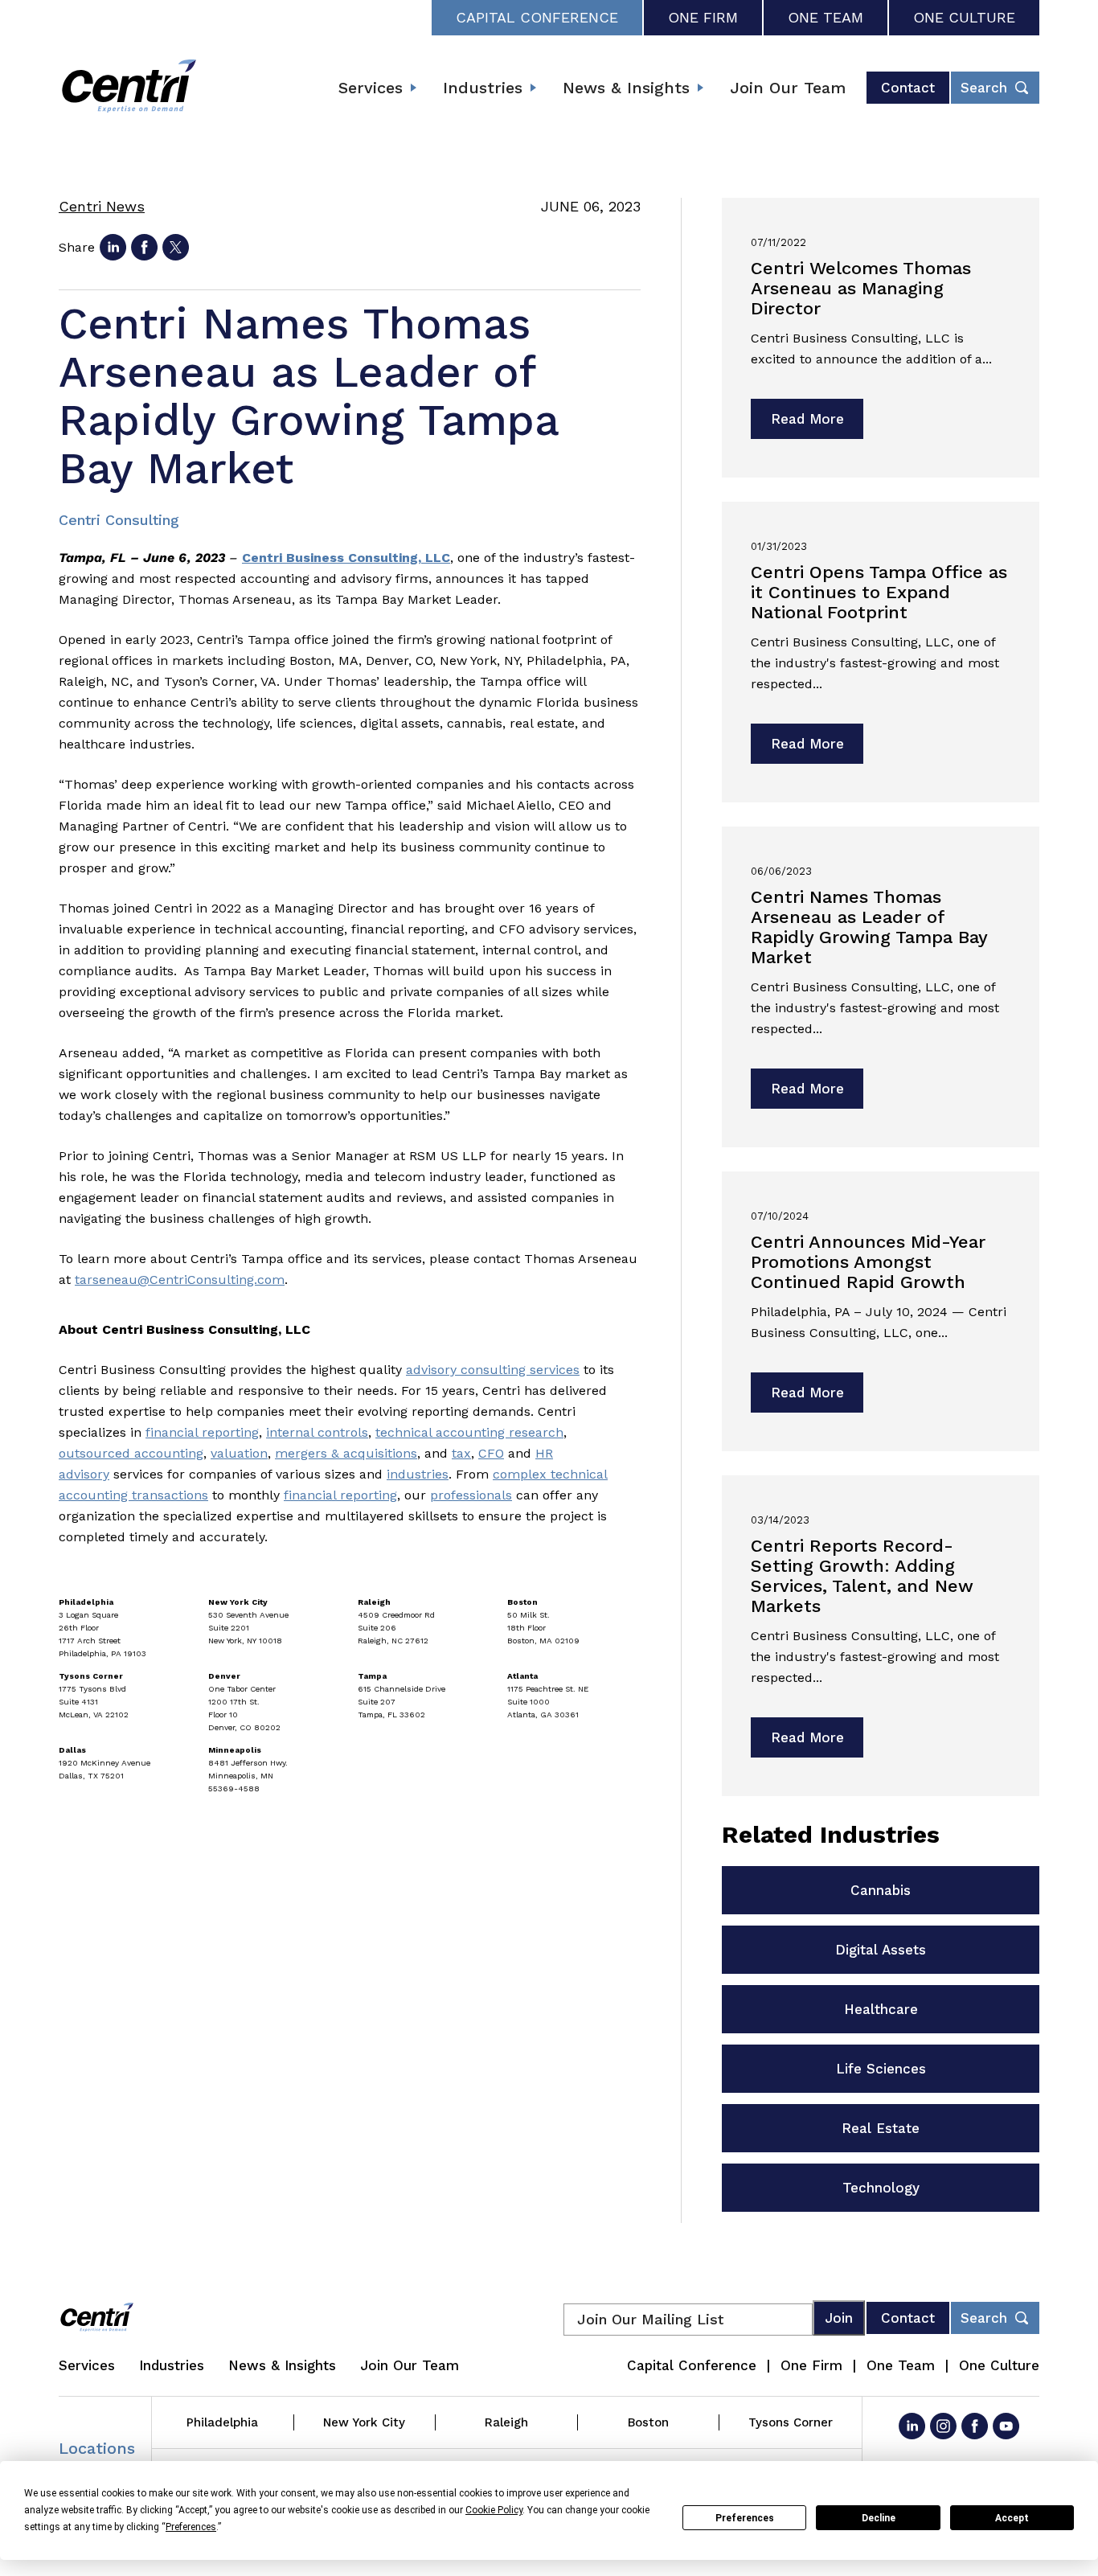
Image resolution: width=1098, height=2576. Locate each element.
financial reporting (202, 1432)
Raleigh (506, 2422)
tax (461, 1453)
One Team (826, 17)
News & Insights (626, 88)
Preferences (745, 2518)
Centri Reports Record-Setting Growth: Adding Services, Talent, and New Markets (862, 1576)
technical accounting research (469, 1432)
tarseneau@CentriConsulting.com (180, 1280)
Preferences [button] (191, 2527)
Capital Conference (537, 17)
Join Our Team (788, 88)
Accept (1012, 2518)
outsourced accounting (131, 1453)
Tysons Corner (791, 2422)
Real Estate (881, 2128)
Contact (908, 88)
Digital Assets (881, 1950)
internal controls (317, 1432)
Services (371, 88)
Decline (879, 2518)
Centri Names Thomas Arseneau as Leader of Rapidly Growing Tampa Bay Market (869, 927)
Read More (807, 419)
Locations (97, 2448)
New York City (364, 2422)
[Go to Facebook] (975, 2426)
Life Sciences (881, 2069)
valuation (239, 1453)
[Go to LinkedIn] (912, 2426)
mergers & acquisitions (346, 1453)
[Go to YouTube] (1006, 2426)
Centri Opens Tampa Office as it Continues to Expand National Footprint (879, 592)
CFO (491, 1453)
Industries (483, 88)
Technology (881, 2188)
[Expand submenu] (413, 88)
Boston (648, 2422)
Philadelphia (222, 2422)
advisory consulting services (493, 1370)
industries (418, 1474)
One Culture (964, 17)
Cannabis (881, 1890)
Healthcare (881, 2009)
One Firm (703, 17)
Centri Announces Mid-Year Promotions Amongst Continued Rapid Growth (868, 1262)
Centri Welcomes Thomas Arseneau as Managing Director (861, 288)
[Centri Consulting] (129, 88)
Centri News (102, 206)
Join (839, 2318)
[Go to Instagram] (943, 2426)
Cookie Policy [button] (494, 2510)
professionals (471, 1495)
